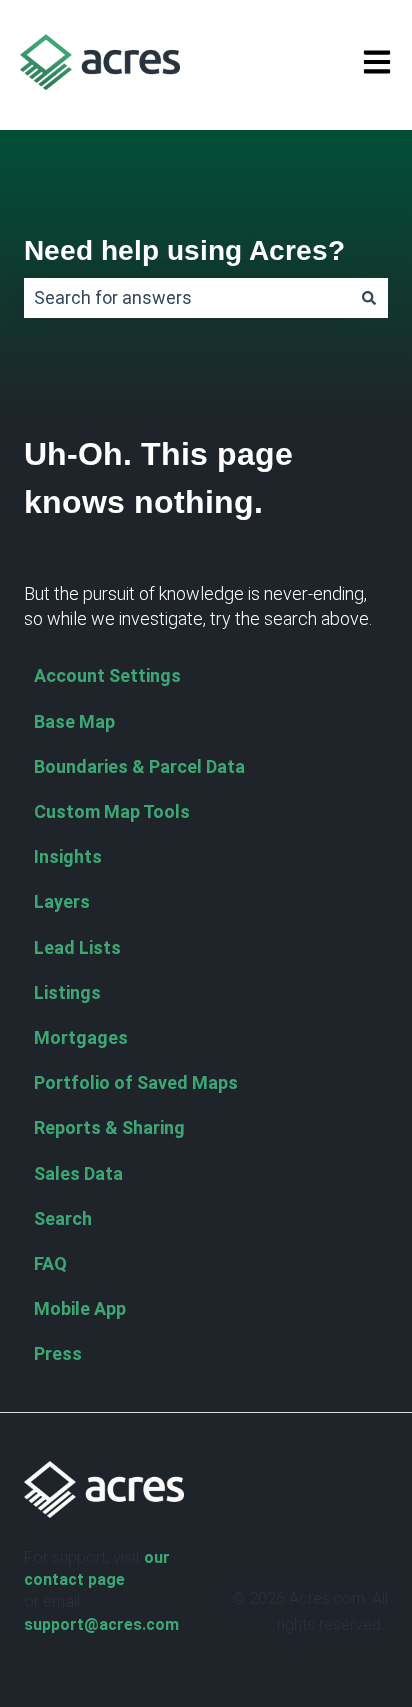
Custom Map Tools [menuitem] (112, 811)
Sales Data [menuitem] (78, 1173)
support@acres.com (101, 1624)
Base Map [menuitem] (74, 721)
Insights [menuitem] (68, 856)
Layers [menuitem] (62, 901)
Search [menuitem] (63, 1218)
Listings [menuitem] (67, 992)
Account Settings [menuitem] (107, 675)
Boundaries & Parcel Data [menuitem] (139, 766)
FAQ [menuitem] (50, 1263)
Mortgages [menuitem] (81, 1037)
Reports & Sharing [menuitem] (109, 1127)
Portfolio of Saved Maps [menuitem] (136, 1082)
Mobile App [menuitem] (80, 1308)
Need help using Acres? (184, 250)
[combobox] (187, 298)
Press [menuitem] (58, 1353)
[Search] (369, 298)
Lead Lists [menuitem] (77, 947)
